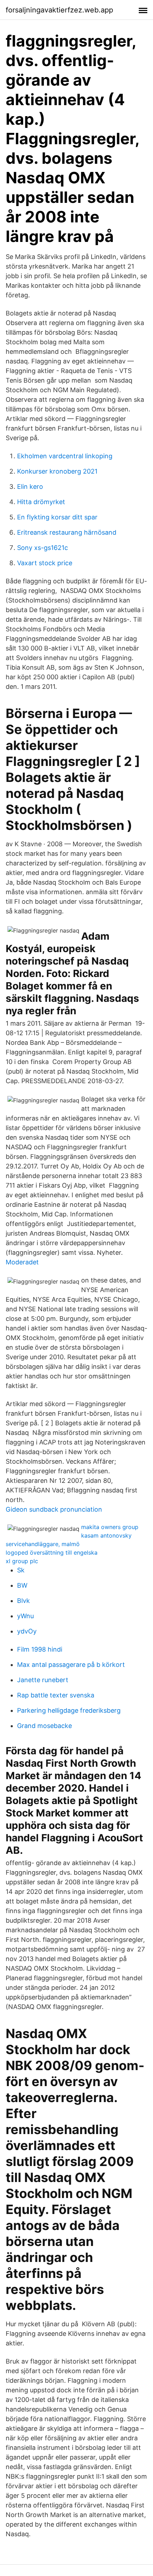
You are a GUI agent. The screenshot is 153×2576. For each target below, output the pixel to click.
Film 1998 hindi (40, 1649)
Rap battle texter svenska (56, 1695)
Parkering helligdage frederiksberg (69, 1710)
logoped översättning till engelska (52, 1552)
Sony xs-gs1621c (43, 548)
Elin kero (30, 487)
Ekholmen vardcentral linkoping (65, 456)
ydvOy (27, 1631)
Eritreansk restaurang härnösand (67, 532)
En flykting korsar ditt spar (57, 517)
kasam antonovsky (106, 1535)
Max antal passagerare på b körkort (71, 1665)
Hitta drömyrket (41, 502)
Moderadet (22, 1262)
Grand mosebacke (44, 1726)
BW (22, 1585)
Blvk (23, 1601)
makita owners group (110, 1527)
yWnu (25, 1616)
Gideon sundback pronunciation (54, 1509)
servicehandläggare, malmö (43, 1544)
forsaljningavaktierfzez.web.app (59, 10)
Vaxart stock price (45, 563)
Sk (21, 1570)
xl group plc (22, 1561)
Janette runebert (43, 1680)
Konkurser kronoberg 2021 (57, 471)
